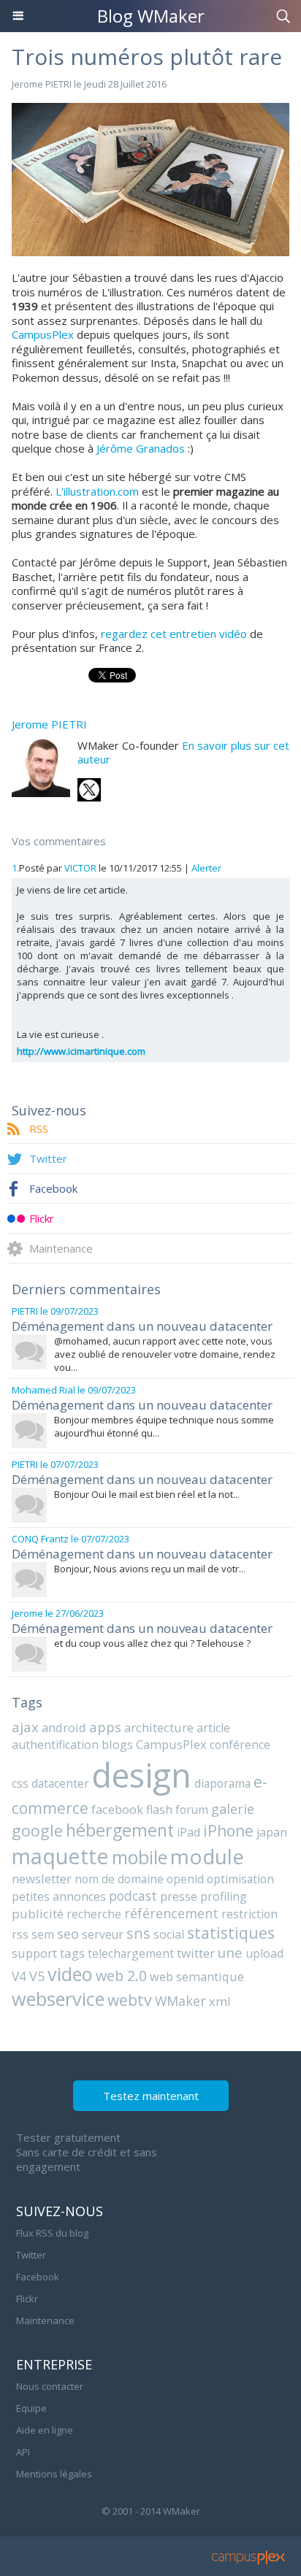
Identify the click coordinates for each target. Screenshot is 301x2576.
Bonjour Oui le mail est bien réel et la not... (147, 1494)
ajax (25, 1727)
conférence (240, 1745)
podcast (133, 1896)
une (230, 1952)
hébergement (120, 1830)
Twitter (48, 1158)
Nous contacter (50, 2386)
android (64, 1727)
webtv (130, 2000)
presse (179, 1896)
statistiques (231, 1933)
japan (272, 1832)
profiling (224, 1896)
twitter (196, 1953)
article (213, 1728)
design (142, 1775)
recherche (94, 1914)
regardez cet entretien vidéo (174, 634)
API (23, 2452)
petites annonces (59, 1896)
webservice (58, 1999)
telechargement (131, 1953)
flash (159, 1810)
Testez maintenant (151, 2096)
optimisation (240, 1879)
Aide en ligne (45, 2430)
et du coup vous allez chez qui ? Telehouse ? (152, 1643)
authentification (55, 1745)
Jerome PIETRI (42, 84)
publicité (38, 1914)
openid (185, 1879)
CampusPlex (43, 334)
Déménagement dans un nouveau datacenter (142, 1326)
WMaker (180, 2001)
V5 (37, 1976)
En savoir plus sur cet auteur (183, 753)
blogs (117, 1744)
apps (105, 1727)
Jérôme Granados (141, 448)
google (37, 1830)
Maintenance (61, 1248)
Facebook (53, 1188)
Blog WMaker (151, 16)
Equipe (31, 2408)
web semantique (197, 1976)
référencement (171, 1913)
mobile (140, 1857)
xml (220, 2001)
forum (192, 1810)
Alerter (206, 868)
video (70, 1974)
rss (20, 1934)
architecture (159, 1727)
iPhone (228, 1830)
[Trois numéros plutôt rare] (150, 109)
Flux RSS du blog (52, 2233)
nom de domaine (119, 1879)
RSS (39, 1129)
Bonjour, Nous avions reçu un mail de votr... (150, 1569)
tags (72, 1953)
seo (68, 1934)
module (207, 1856)
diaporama (222, 1783)
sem (43, 1934)
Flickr (42, 1218)
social (169, 1934)
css (20, 1783)
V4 (19, 1976)
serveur (103, 1934)
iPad (188, 1832)
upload (264, 1953)
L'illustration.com (97, 491)
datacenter (60, 1783)
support (34, 1953)
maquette (60, 1856)
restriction (249, 1914)
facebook (117, 1809)
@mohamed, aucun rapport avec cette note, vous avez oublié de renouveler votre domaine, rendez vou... (165, 1354)
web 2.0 (121, 1976)
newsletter (42, 1879)
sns (138, 1933)
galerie (233, 1809)
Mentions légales (54, 2474)
